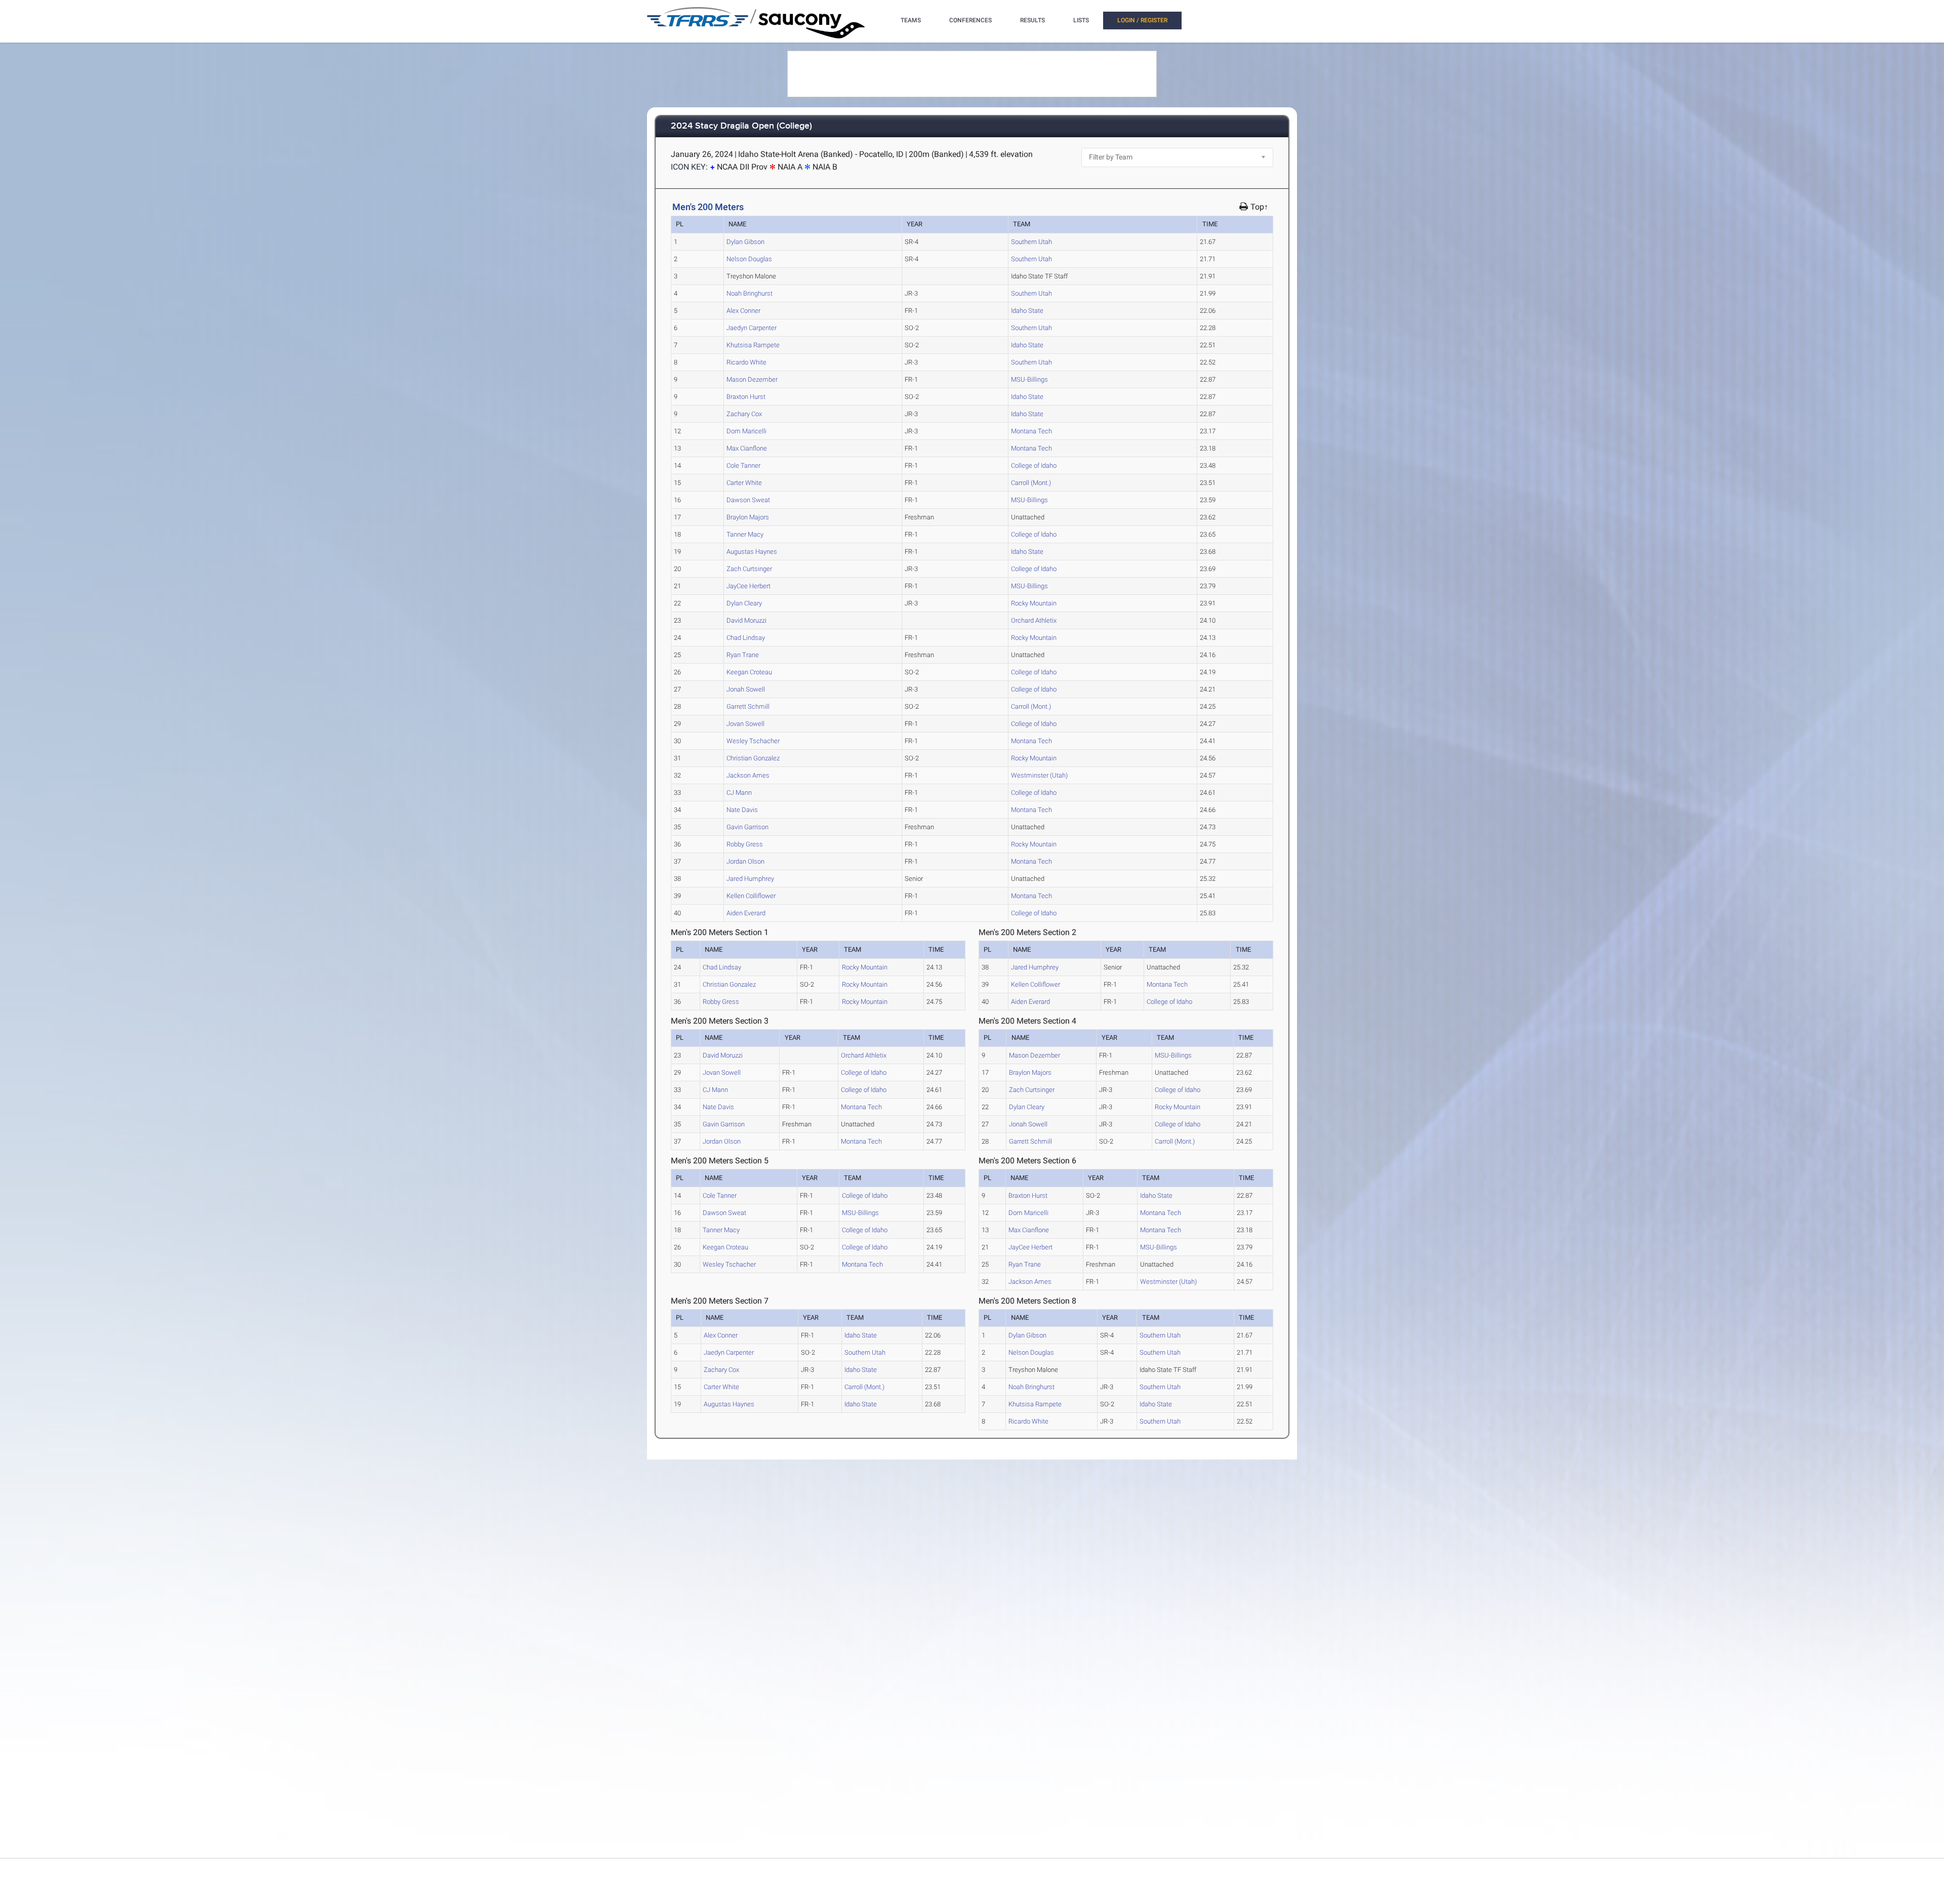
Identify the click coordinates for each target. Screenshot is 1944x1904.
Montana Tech (1031, 431)
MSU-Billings (1029, 379)
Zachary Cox (744, 414)
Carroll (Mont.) (1031, 483)
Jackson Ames (748, 775)
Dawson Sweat (748, 500)
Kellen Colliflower (751, 896)
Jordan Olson (745, 861)
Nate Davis (742, 810)
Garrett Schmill (748, 706)
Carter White (744, 483)
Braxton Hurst (746, 397)
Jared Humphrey (750, 879)
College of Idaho (1034, 465)
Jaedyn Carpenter (752, 328)
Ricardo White (746, 362)
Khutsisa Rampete (753, 345)
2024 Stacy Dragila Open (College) (741, 126)
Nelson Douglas (749, 259)
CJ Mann (739, 793)
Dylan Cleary (744, 603)
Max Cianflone (747, 448)
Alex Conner (743, 311)
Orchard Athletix (1034, 620)
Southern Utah (1031, 242)
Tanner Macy (745, 534)
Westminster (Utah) (1039, 775)
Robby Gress (745, 844)
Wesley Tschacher (753, 741)
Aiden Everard (746, 913)
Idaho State (1027, 311)
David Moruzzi (746, 620)
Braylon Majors (748, 517)
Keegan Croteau (749, 672)
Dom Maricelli (746, 431)
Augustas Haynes (752, 552)
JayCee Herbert (748, 586)
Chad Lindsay (746, 638)
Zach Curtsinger (749, 569)
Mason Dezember (752, 379)
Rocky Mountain (1034, 603)
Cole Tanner (743, 465)
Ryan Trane (743, 655)
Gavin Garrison (747, 827)
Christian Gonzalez (753, 758)
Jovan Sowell (745, 724)
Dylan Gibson (745, 242)
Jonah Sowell (746, 689)
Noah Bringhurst (750, 293)
